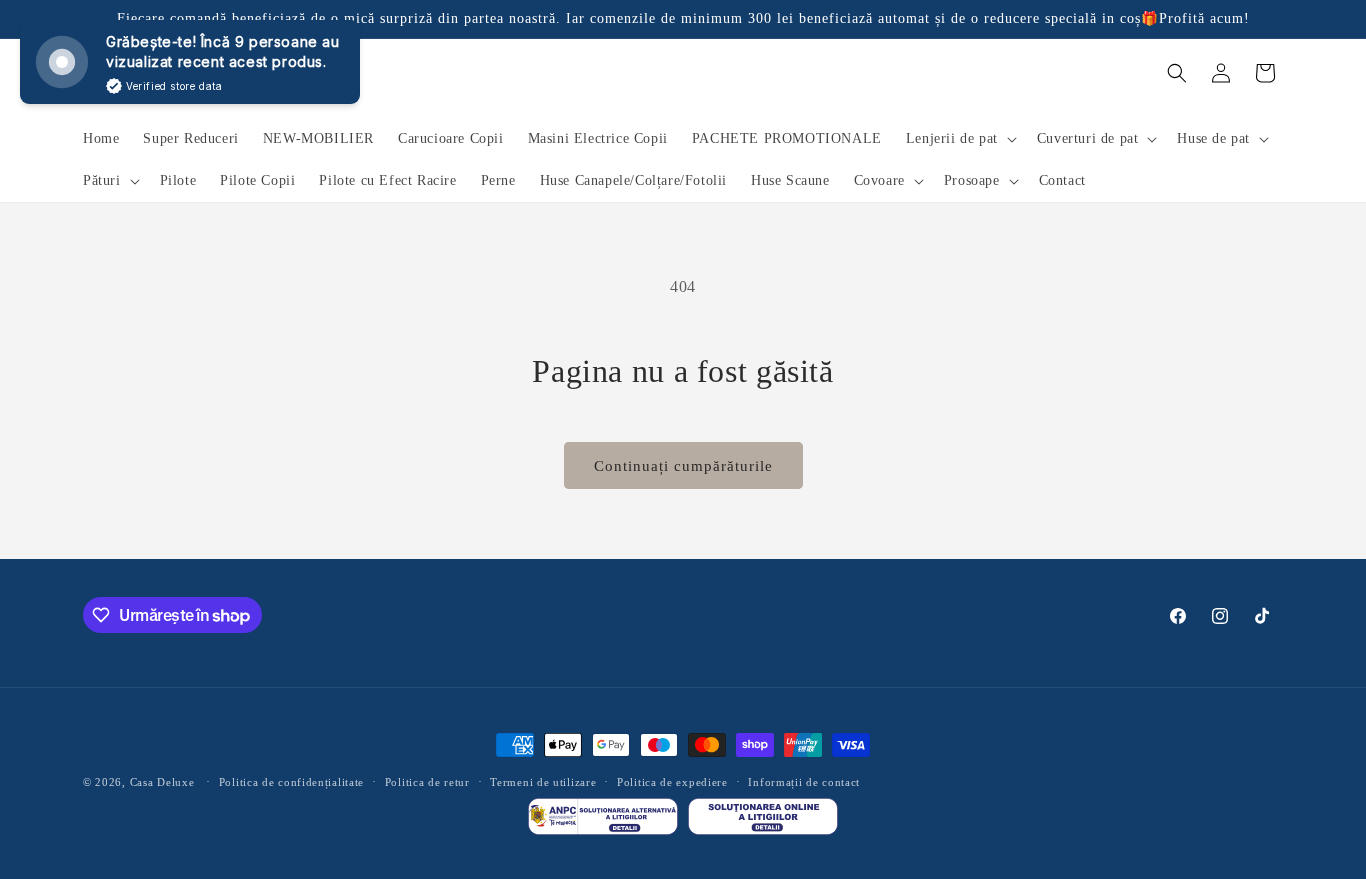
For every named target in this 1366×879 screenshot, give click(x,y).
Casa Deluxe (162, 782)
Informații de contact (804, 782)
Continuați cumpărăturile (683, 466)
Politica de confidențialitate (291, 782)
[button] (959, 139)
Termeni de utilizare (543, 782)
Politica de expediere (672, 782)
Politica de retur (427, 782)
